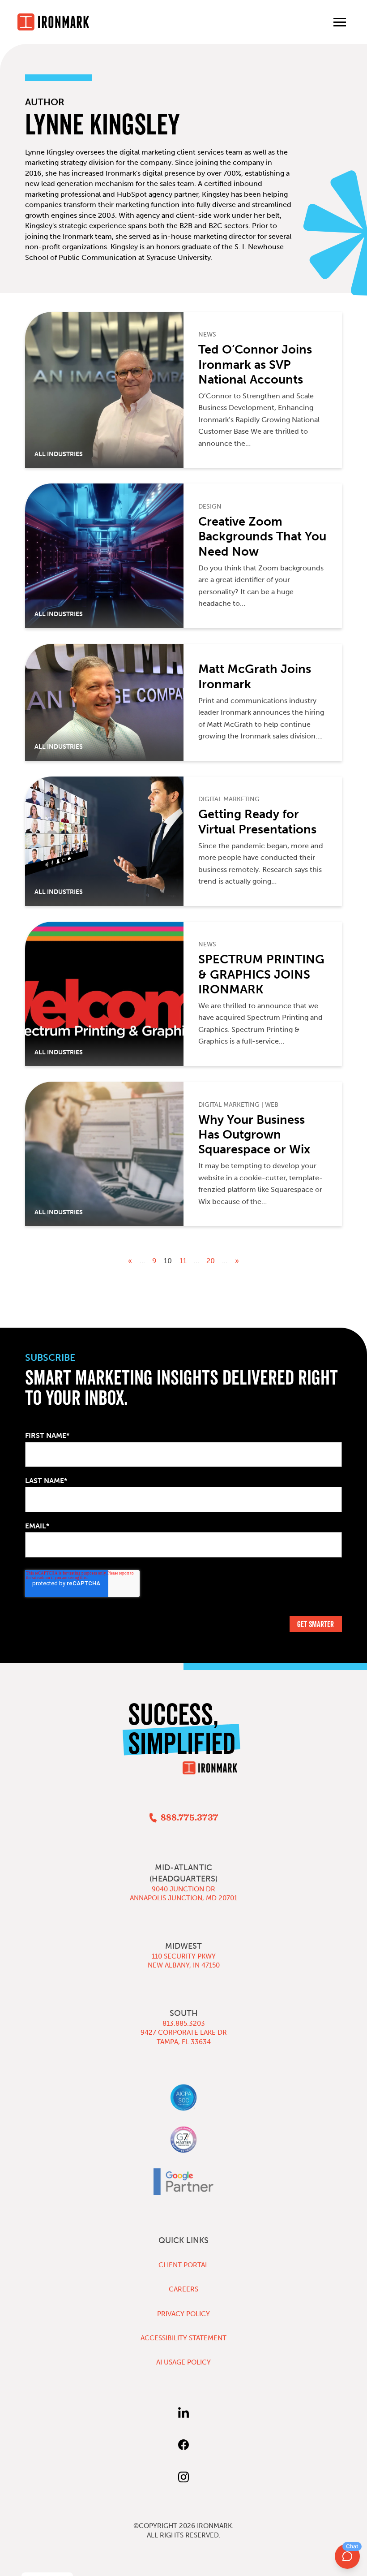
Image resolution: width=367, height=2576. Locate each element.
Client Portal (183, 2265)
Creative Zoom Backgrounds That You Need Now (262, 537)
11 (183, 1261)
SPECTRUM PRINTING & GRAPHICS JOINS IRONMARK (261, 974)
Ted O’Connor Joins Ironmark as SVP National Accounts (255, 365)
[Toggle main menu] (340, 22)
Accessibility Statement (183, 2338)
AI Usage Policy (183, 2362)
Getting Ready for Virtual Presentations (257, 822)
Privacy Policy (183, 2314)
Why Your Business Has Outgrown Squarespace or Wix (254, 1135)
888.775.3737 (189, 1818)
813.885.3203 (184, 2024)
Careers (183, 2289)
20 (211, 1261)
